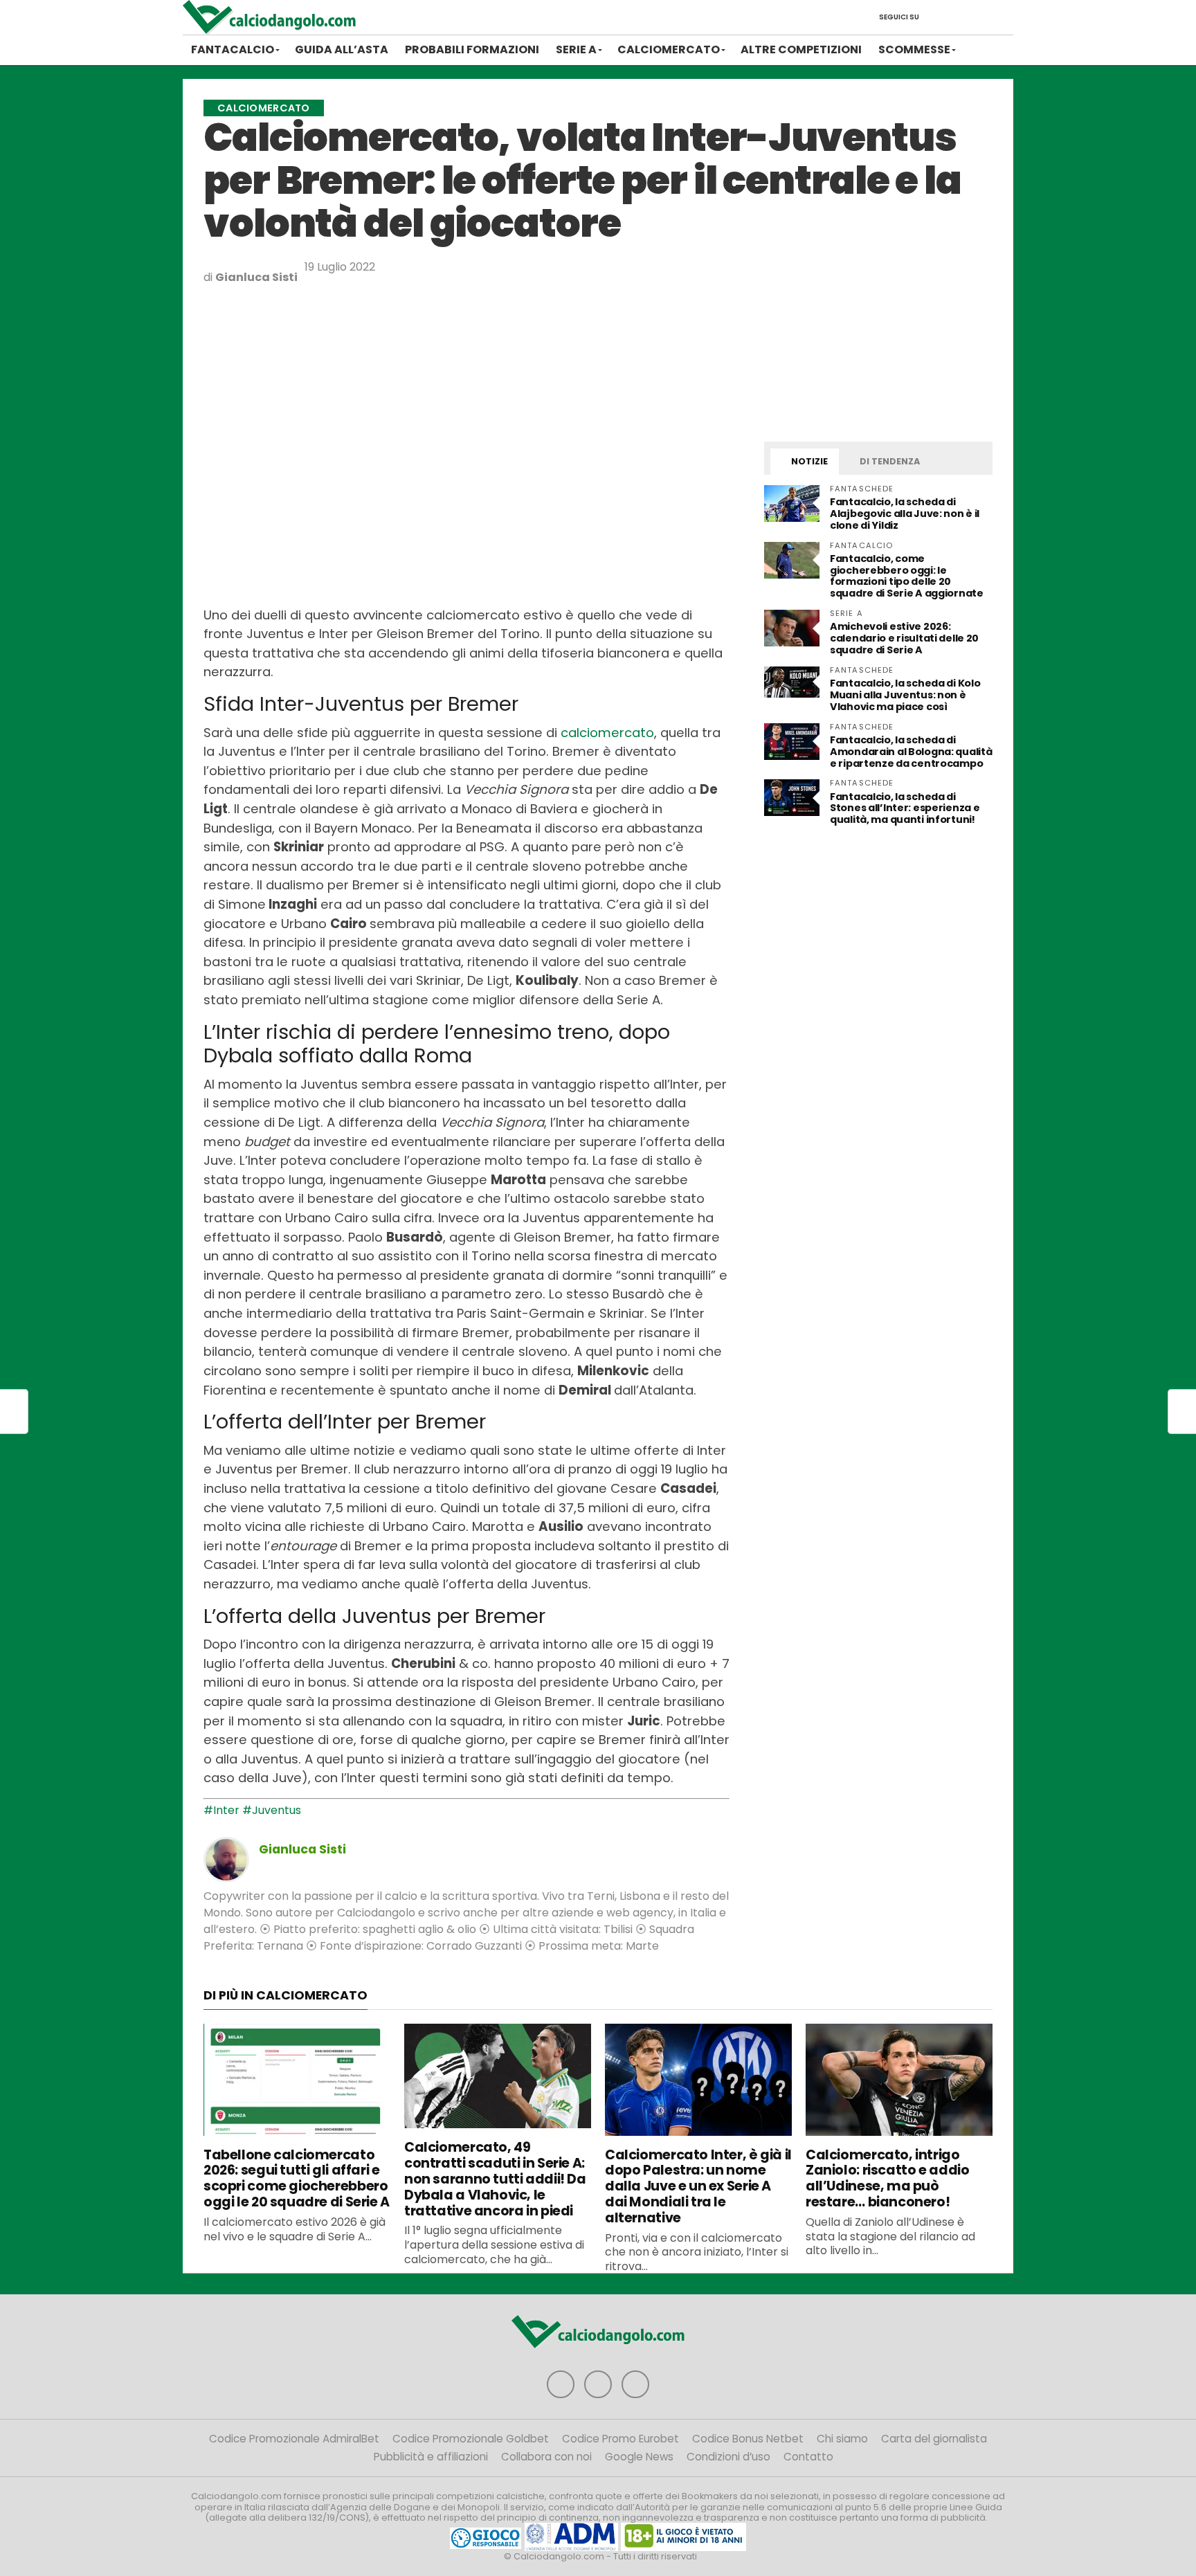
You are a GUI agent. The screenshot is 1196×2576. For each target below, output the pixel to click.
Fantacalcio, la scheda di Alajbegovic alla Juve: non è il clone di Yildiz (905, 514)
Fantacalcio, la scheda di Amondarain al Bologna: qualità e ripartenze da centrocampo (911, 752)
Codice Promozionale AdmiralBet (294, 2439)
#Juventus (272, 1810)
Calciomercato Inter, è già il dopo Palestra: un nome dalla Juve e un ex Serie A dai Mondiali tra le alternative (698, 2186)
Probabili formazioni (472, 49)
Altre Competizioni (801, 49)
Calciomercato (669, 49)
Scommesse (914, 49)
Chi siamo (842, 2439)
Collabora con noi (546, 2457)
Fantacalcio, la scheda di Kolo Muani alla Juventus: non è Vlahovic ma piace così (905, 695)
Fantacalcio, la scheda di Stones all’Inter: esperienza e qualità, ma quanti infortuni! (905, 808)
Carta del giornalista (934, 2439)
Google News (639, 2457)
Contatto (808, 2457)
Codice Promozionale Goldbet (471, 2439)
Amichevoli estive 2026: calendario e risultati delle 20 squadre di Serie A (904, 638)
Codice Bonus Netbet (748, 2439)
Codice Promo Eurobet (620, 2439)
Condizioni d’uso (728, 2457)
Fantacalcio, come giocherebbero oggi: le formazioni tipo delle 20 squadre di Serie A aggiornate (907, 576)
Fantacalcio (233, 49)
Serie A (576, 49)
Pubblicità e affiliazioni (431, 2457)
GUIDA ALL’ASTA (342, 49)
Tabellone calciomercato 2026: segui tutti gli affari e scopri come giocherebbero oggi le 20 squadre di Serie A (297, 2178)
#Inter (221, 1810)
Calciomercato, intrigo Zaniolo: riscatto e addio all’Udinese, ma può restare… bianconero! (887, 2178)
